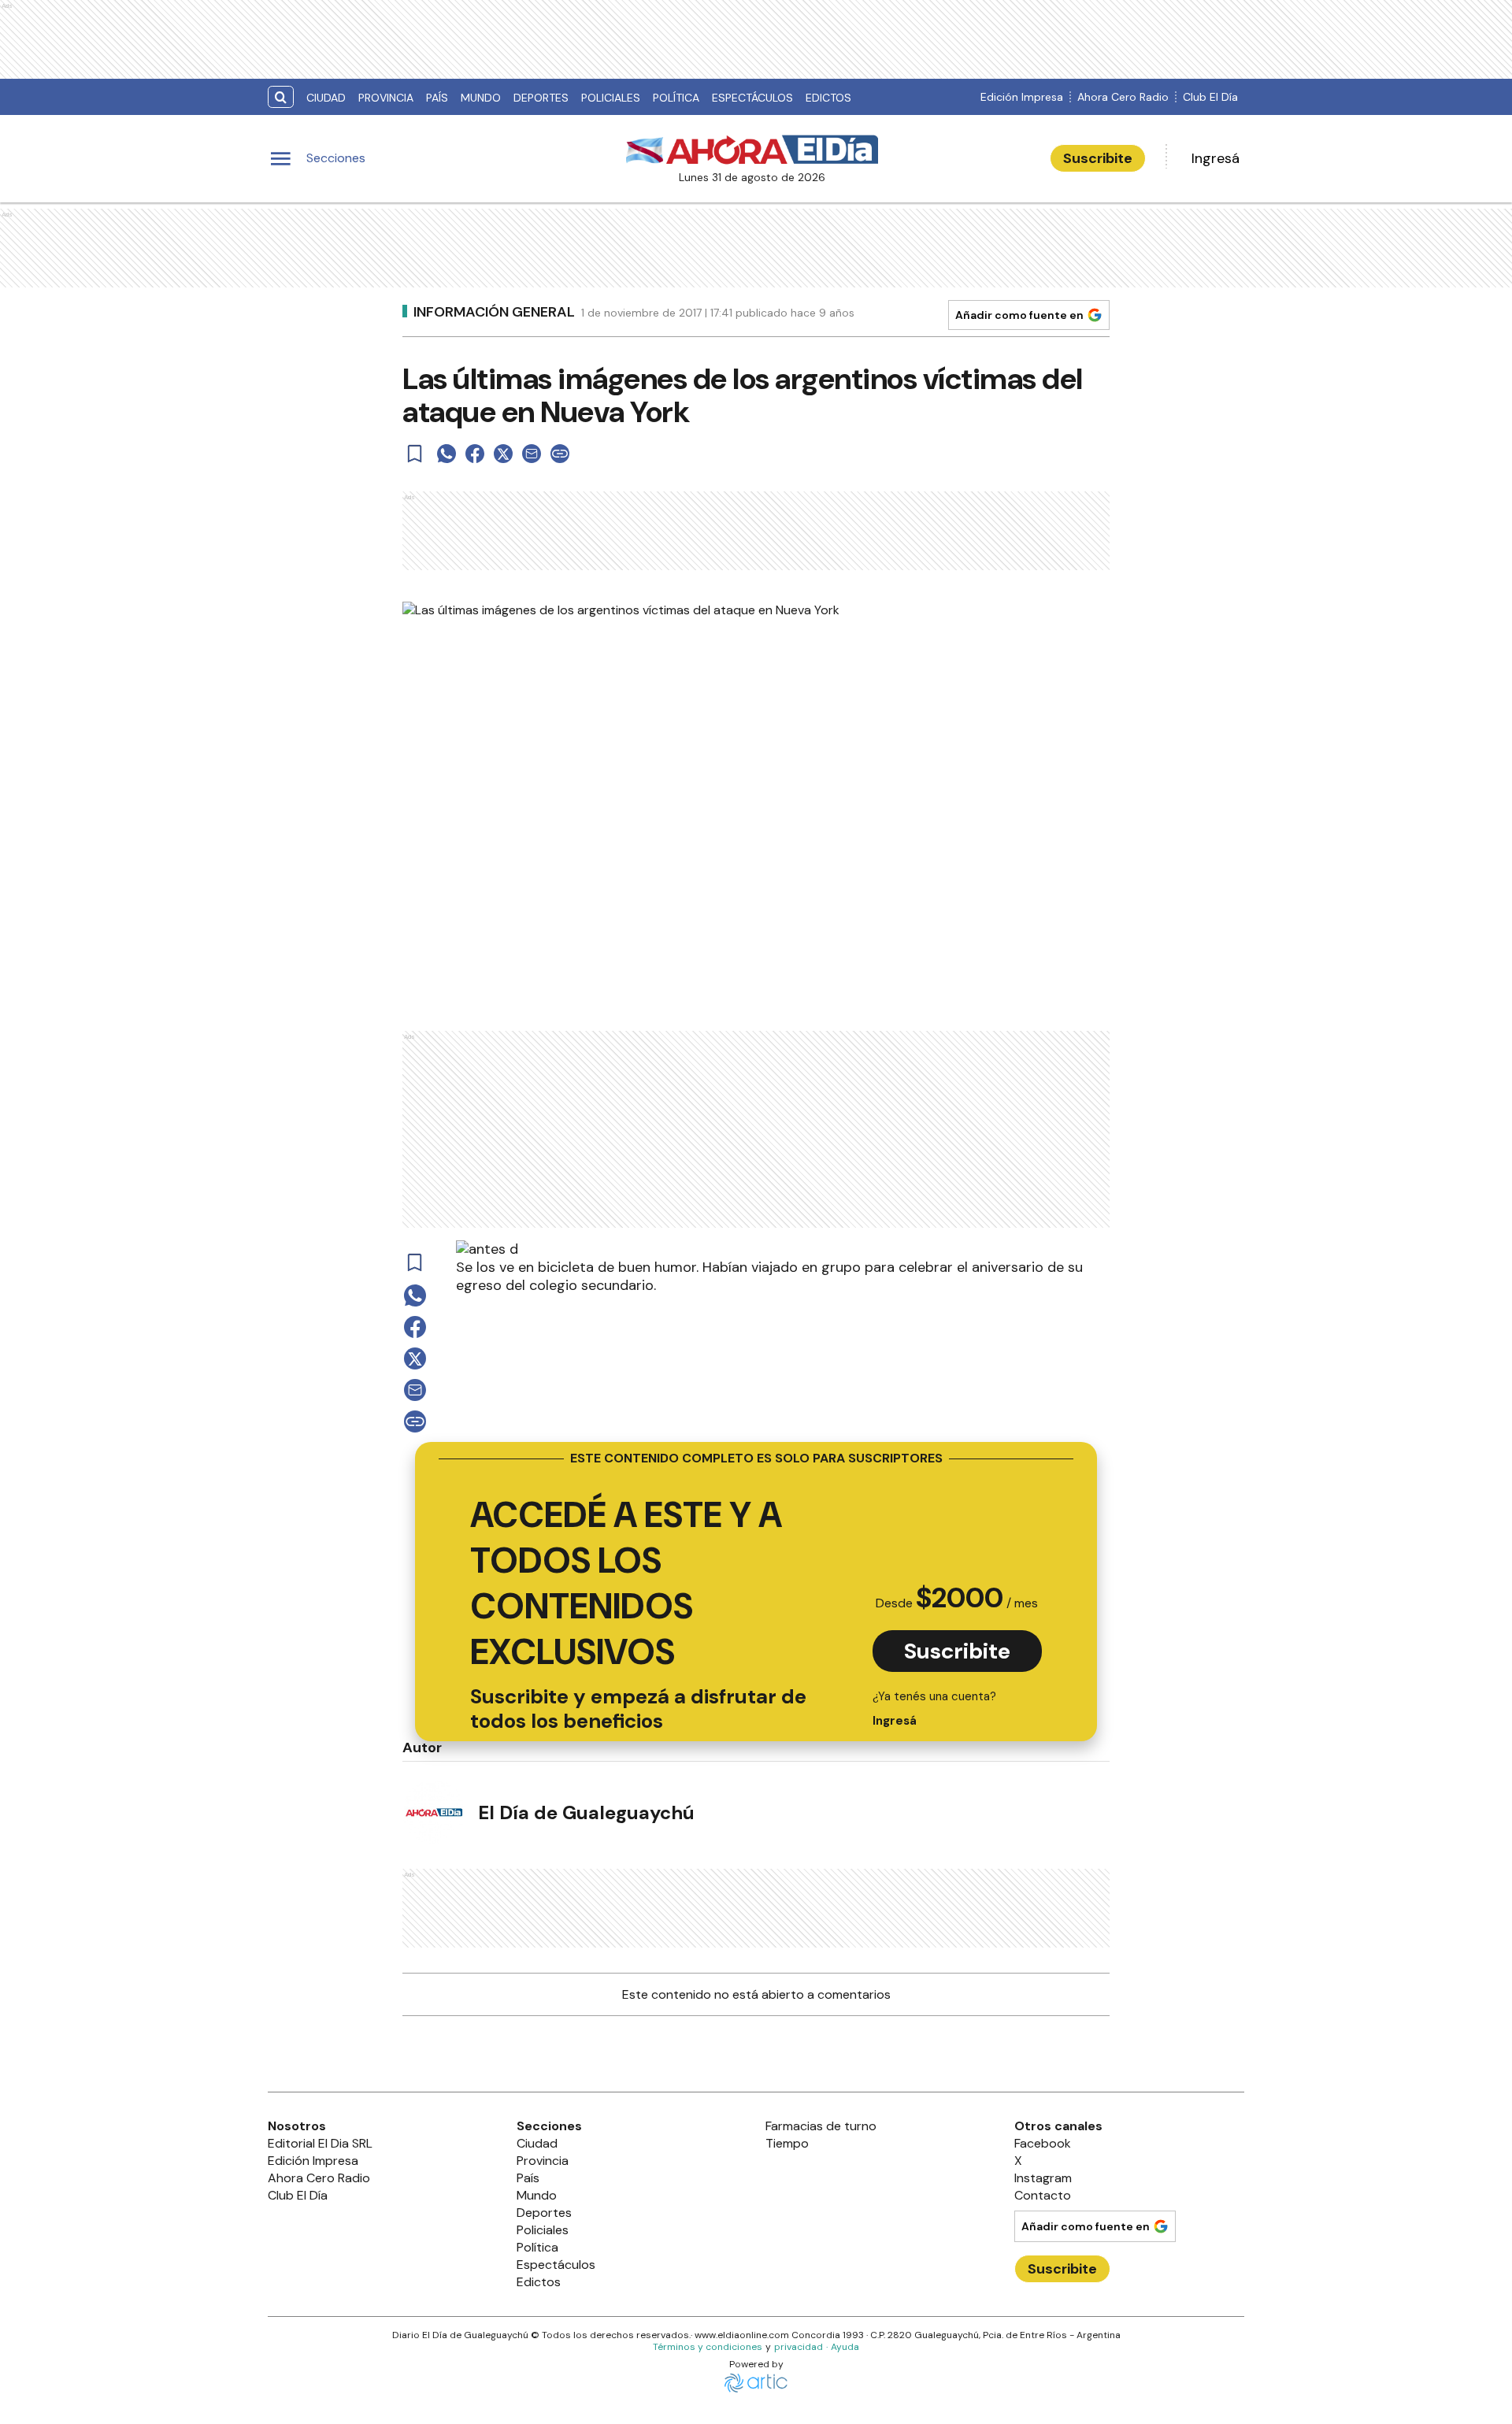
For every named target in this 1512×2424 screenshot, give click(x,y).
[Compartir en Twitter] (503, 454)
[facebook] (475, 454)
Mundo (481, 98)
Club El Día (1210, 97)
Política (676, 98)
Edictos (828, 98)
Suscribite (1098, 158)
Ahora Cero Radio (1123, 97)
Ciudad (326, 98)
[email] (532, 454)
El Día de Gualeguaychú (586, 1812)
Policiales (611, 98)
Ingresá (1216, 158)
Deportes (541, 98)
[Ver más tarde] (415, 454)
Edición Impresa (1022, 97)
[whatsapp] (447, 454)
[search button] (281, 97)
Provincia (386, 98)
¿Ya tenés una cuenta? (934, 1709)
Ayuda (845, 2347)
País (437, 98)
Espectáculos (752, 98)
